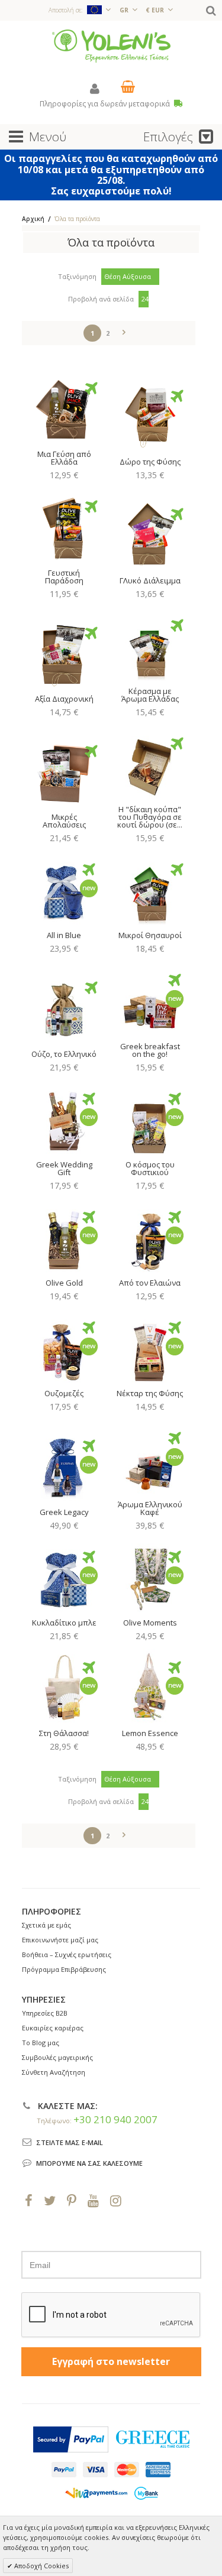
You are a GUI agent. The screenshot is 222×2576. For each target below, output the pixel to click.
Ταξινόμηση (77, 276)
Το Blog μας (41, 2043)
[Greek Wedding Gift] (64, 1119)
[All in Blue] (64, 890)
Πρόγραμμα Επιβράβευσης (64, 1969)
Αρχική (33, 219)
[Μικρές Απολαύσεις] (64, 771)
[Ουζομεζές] (64, 1348)
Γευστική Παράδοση (64, 577)
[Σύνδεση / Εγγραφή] (95, 88)
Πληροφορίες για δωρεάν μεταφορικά (106, 104)
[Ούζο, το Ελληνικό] (64, 1008)
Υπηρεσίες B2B (45, 2013)
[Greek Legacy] (64, 1466)
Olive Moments (150, 1623)
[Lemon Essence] (150, 1688)
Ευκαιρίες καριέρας (53, 2028)
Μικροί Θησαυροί (150, 935)
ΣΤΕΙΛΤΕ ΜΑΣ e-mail (70, 2142)
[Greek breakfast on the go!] (150, 1000)
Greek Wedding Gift (64, 1168)
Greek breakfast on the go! (150, 1050)
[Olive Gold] (64, 1237)
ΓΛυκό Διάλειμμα (150, 580)
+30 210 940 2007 (115, 2119)
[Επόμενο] (124, 330)
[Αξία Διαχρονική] (64, 653)
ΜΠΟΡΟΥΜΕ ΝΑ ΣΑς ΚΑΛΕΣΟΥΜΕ (89, 2163)
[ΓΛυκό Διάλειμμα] (150, 534)
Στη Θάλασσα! (64, 1733)
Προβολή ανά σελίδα (101, 299)
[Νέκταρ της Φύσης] (150, 1348)
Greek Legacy (64, 1512)
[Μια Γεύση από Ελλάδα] (64, 408)
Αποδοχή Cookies (41, 2566)
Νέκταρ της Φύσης (150, 1393)
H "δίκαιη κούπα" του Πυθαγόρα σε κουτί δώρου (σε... (150, 817)
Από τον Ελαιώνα (150, 1283)
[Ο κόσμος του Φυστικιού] (150, 1119)
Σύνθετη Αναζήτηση (54, 2072)
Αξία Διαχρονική (64, 699)
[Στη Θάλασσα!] (64, 1688)
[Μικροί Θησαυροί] (150, 890)
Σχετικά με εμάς (46, 1925)
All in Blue (64, 935)
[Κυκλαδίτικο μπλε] (64, 1577)
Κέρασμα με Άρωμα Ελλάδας (150, 695)
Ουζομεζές (64, 1393)
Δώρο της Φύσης (150, 462)
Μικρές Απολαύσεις (64, 821)
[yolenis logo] (111, 45)
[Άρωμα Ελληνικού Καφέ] (150, 1458)
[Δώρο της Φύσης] (150, 416)
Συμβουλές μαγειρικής (57, 2057)
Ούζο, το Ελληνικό (64, 1054)
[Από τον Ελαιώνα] (150, 1237)
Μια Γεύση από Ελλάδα (64, 458)
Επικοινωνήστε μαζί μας (60, 1940)
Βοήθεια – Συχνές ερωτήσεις (67, 1954)
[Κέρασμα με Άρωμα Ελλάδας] (150, 645)
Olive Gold (64, 1283)
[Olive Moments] (150, 1577)
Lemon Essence (150, 1733)
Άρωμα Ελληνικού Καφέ (150, 1508)
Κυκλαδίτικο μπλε (64, 1623)
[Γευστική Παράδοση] (64, 527)
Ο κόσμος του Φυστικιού (150, 1168)
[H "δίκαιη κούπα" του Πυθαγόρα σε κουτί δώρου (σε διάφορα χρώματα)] (150, 764)
